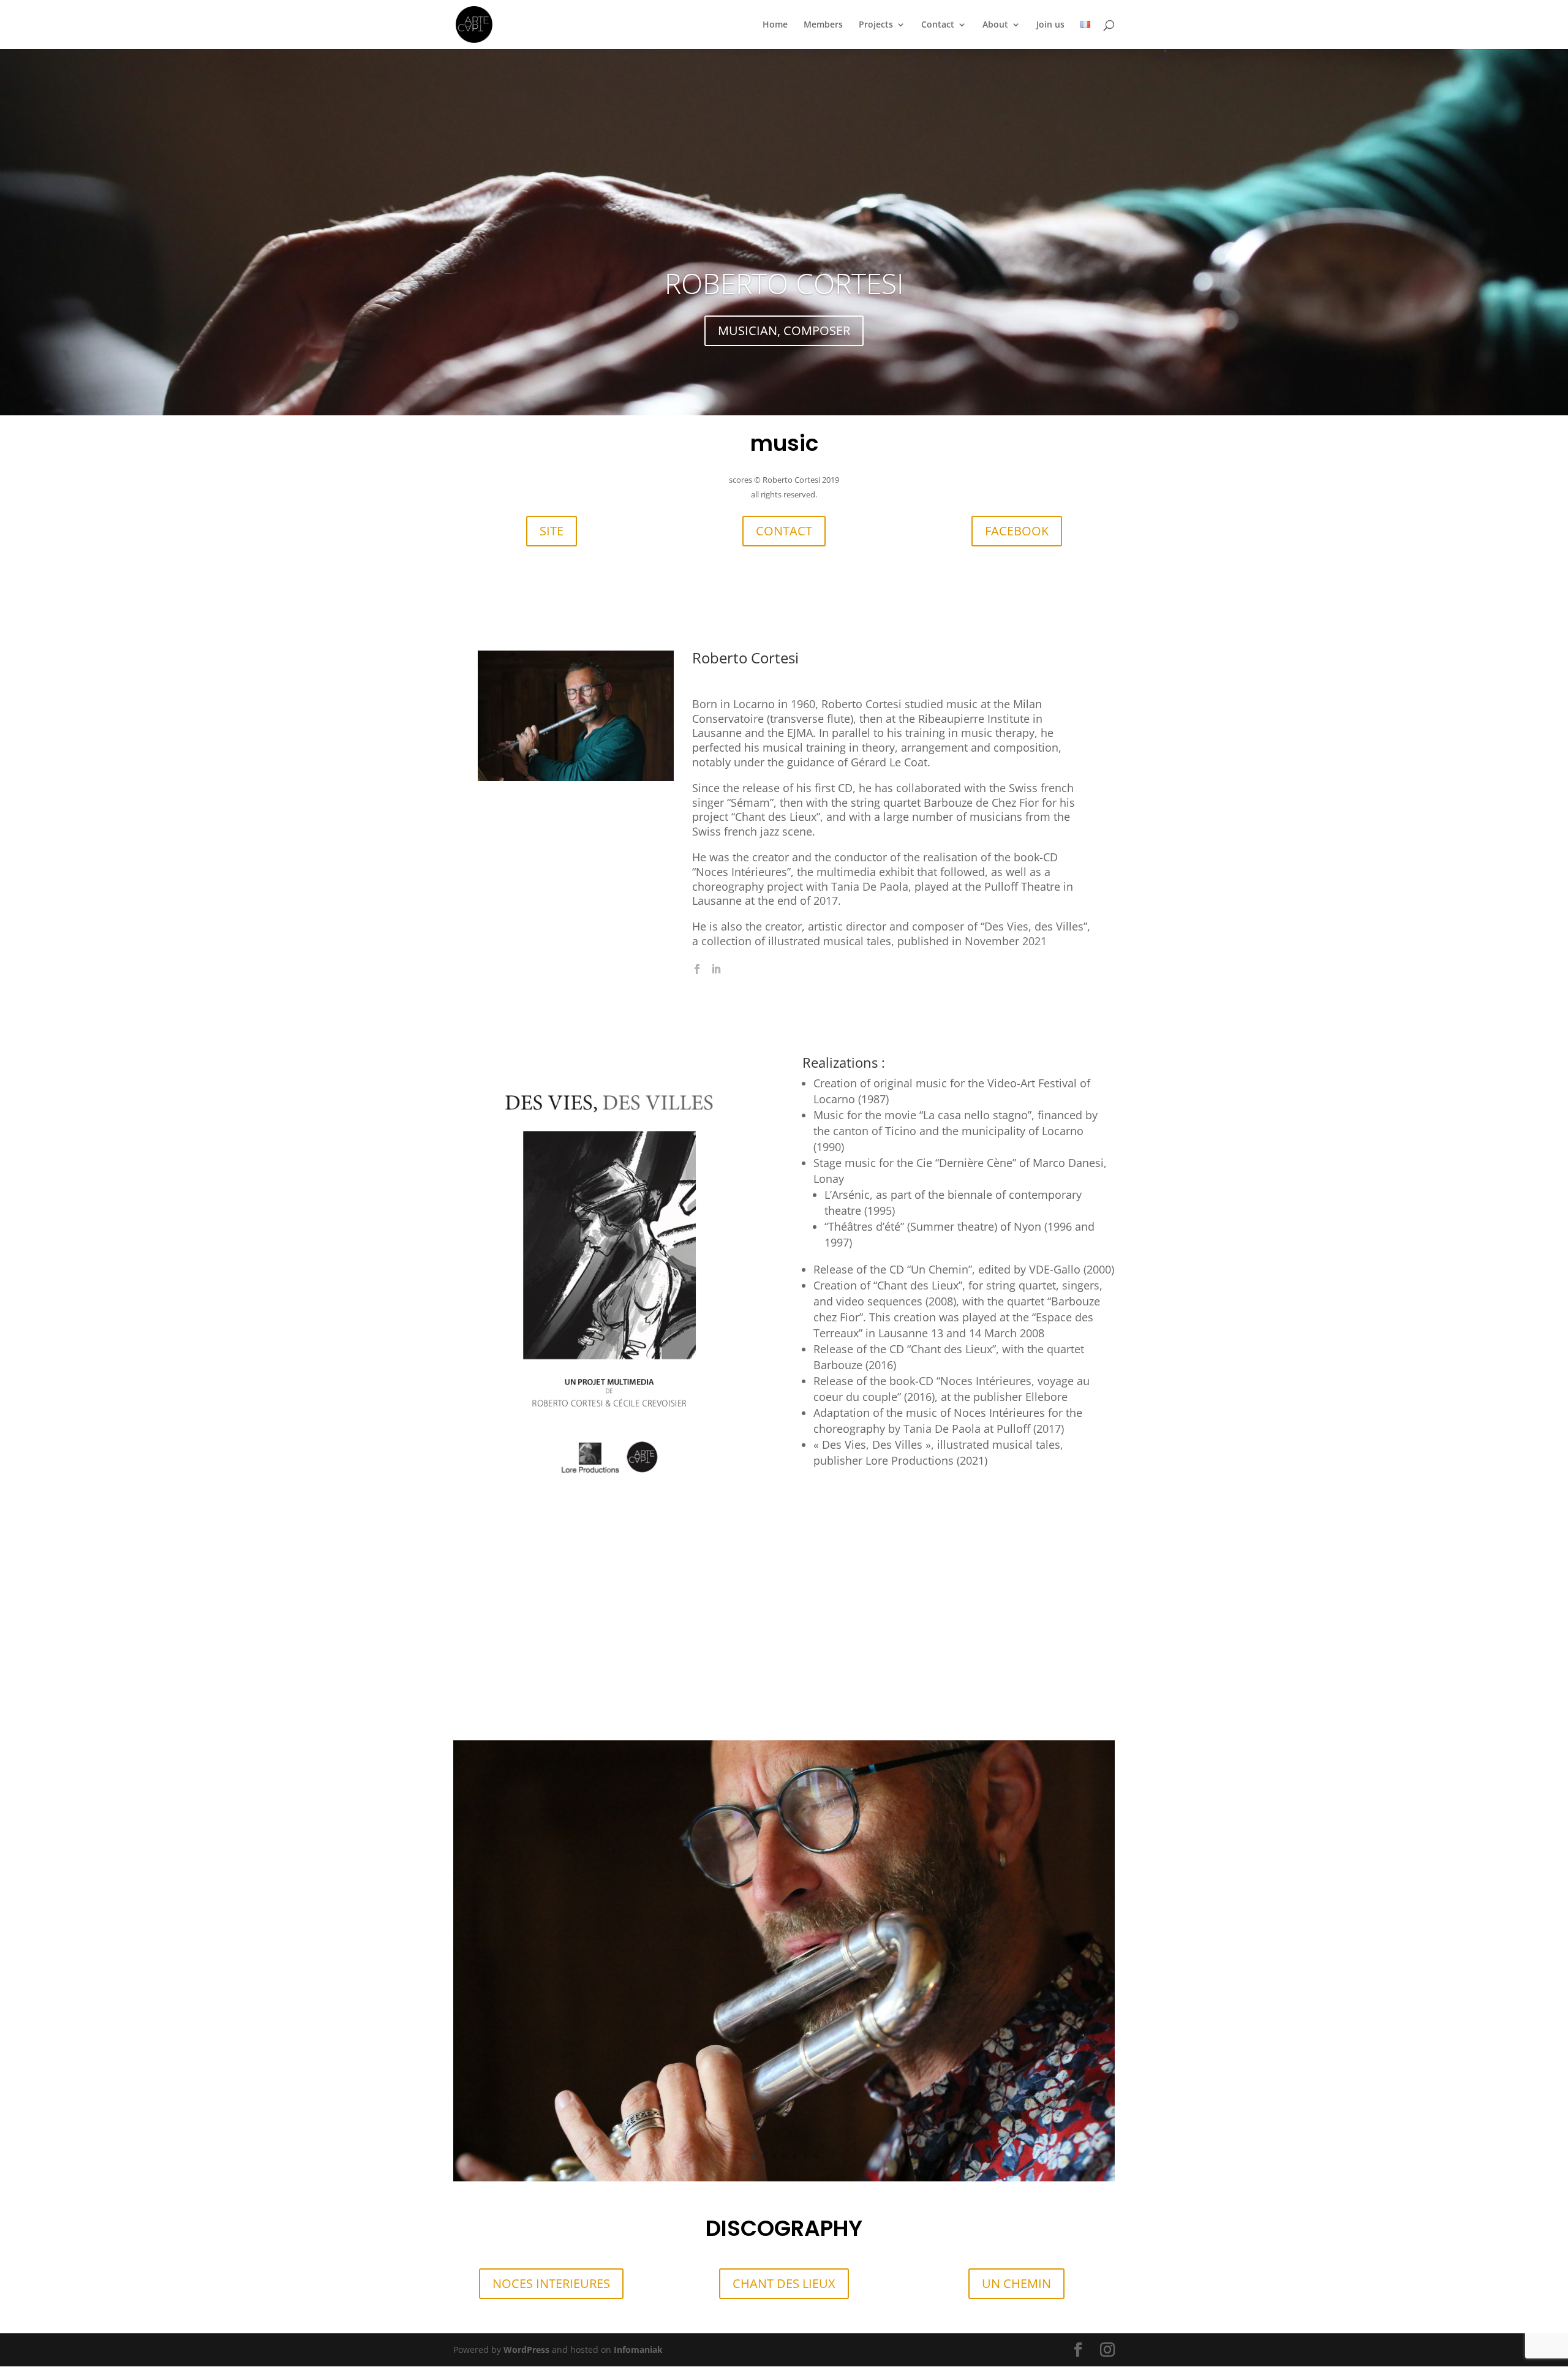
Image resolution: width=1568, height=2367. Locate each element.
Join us (1050, 25)
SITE (552, 531)
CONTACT (784, 531)
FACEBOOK (1017, 531)
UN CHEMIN (1016, 2283)
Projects (876, 25)
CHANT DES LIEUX (784, 2283)
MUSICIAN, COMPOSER (784, 330)
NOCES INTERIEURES (551, 2283)
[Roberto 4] (784, 2178)
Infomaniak (638, 2350)
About (995, 25)
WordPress (526, 2350)
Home (775, 25)
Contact (938, 25)
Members (823, 25)
